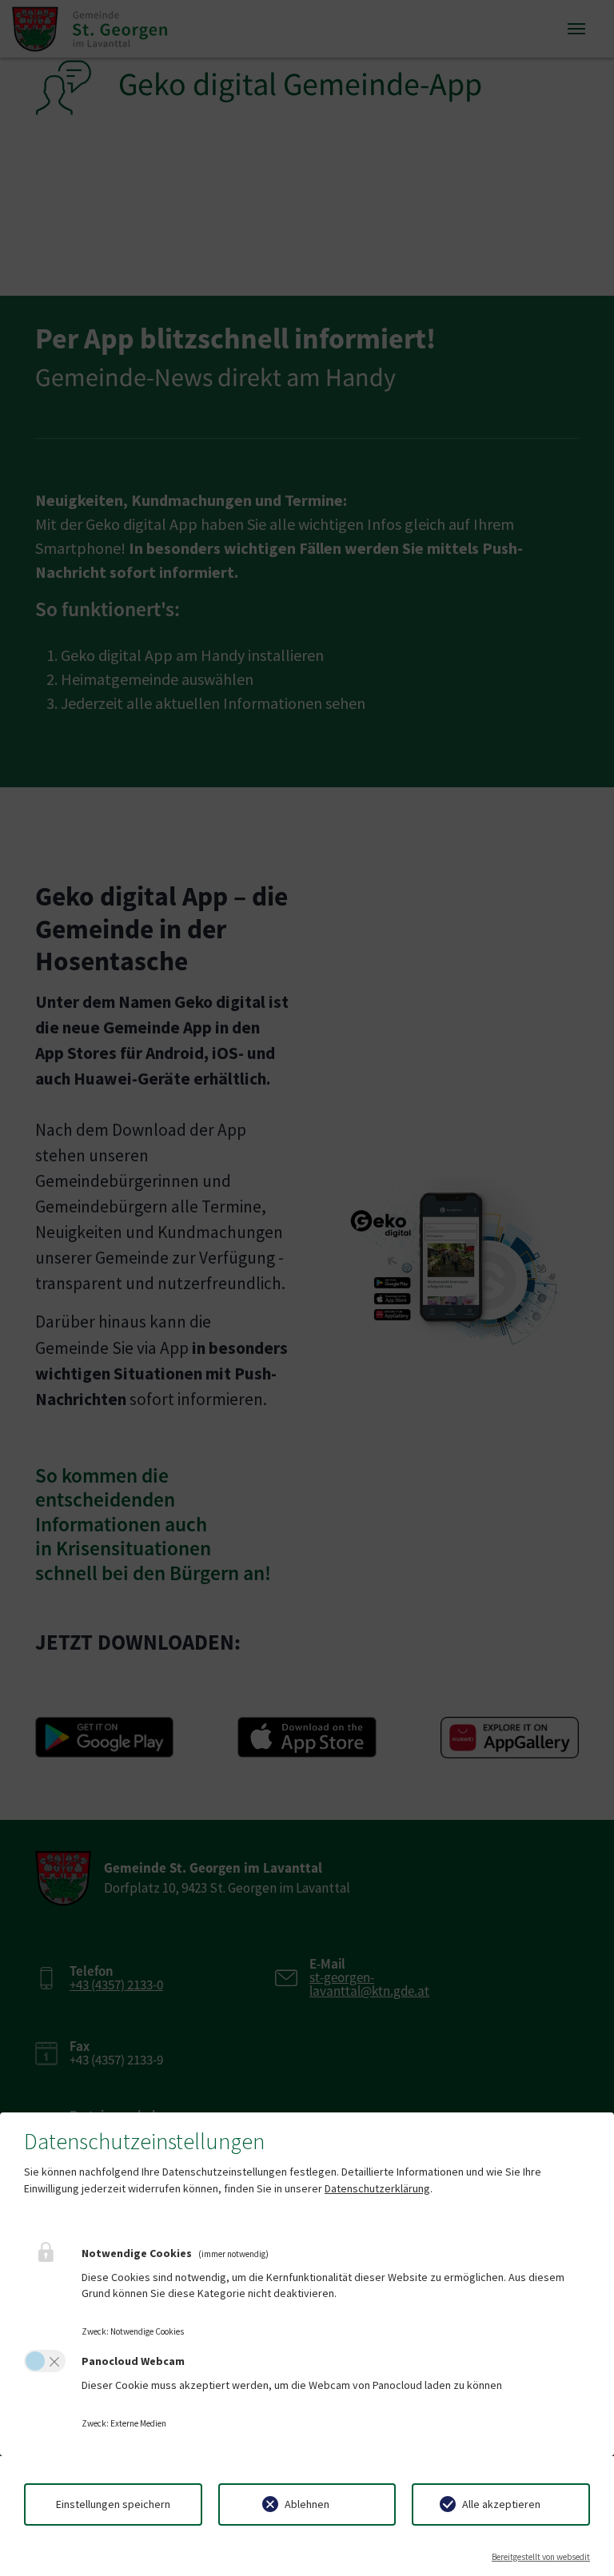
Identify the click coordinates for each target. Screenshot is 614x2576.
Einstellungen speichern (113, 2504)
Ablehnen (307, 2504)
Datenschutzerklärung (377, 2188)
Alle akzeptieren (501, 2504)
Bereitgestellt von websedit (541, 2557)
